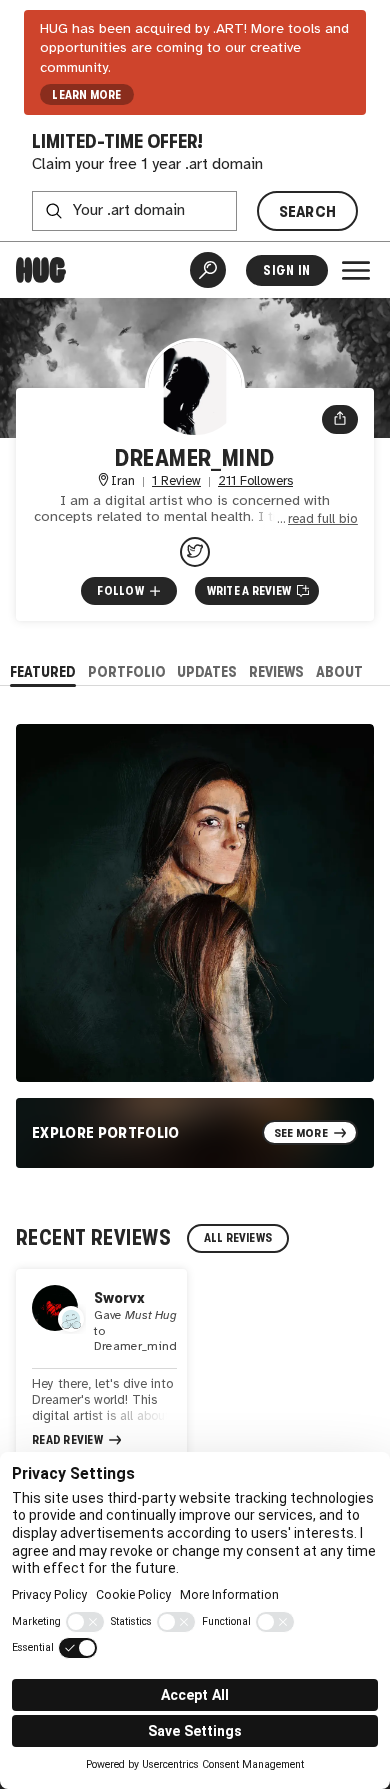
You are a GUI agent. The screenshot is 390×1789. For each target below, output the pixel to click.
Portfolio (127, 671)
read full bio (323, 519)
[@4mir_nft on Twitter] (195, 552)
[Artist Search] (208, 270)
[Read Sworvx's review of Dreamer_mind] (101, 1368)
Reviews (276, 671)
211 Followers (255, 481)
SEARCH (308, 211)
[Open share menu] (340, 420)
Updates (207, 671)
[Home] (41, 270)
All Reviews (238, 1238)
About (339, 671)
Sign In (286, 270)
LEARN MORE (86, 95)
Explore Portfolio (106, 1132)
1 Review (176, 481)
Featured (43, 671)
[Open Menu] (356, 270)
